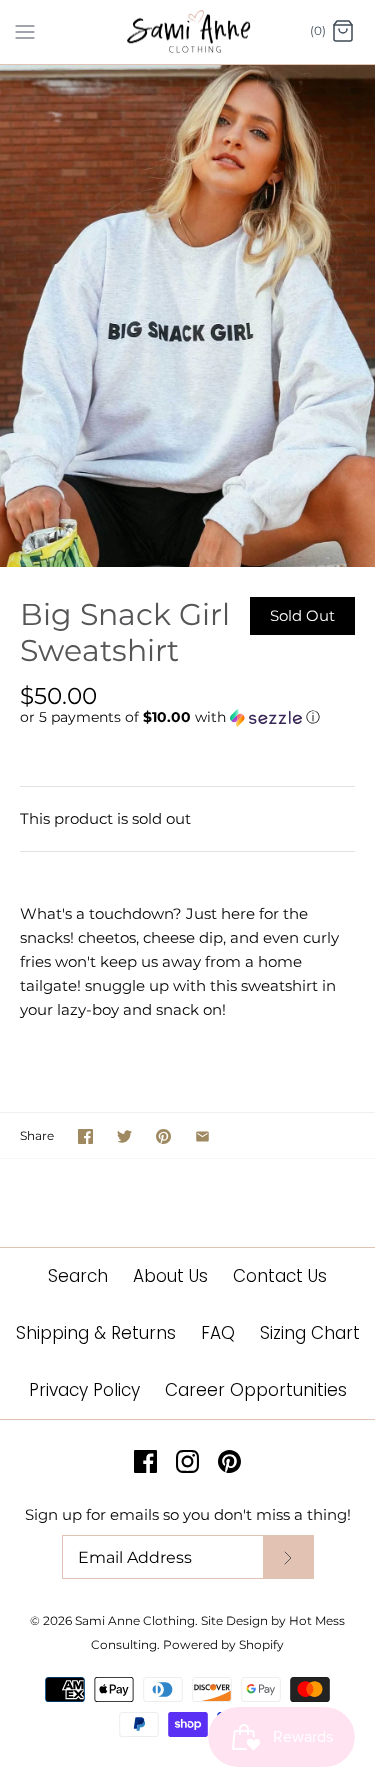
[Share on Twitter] (124, 1136)
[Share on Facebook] (85, 1136)
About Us (170, 1276)
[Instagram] (187, 1461)
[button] (187, 717)
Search (78, 1276)
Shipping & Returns (96, 1333)
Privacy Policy (84, 1390)
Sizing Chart (310, 1333)
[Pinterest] (229, 1461)
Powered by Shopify (223, 1644)
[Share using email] (202, 1136)
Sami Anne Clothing (135, 1620)
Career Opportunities (256, 1390)
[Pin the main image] (163, 1136)
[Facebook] (145, 1461)
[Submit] (288, 1557)
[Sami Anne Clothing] (187, 32)
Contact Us (280, 1276)
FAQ (218, 1333)
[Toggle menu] (25, 31)
